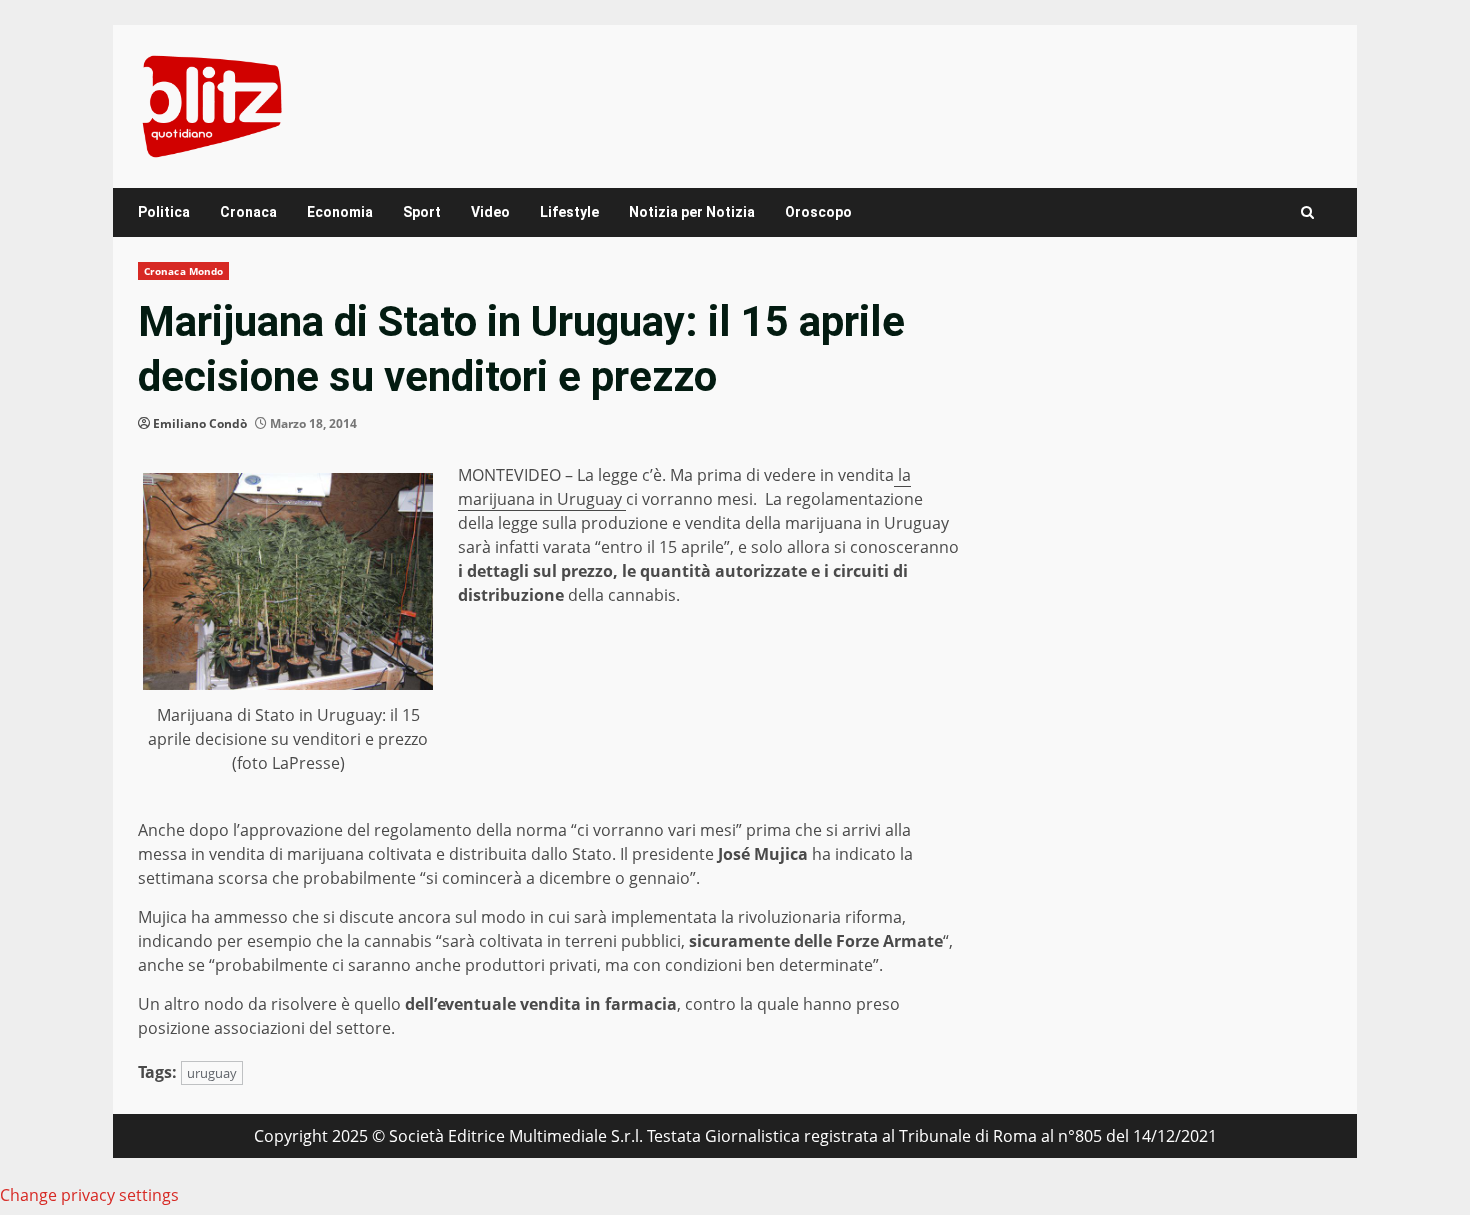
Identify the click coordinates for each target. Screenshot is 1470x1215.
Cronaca (248, 212)
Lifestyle (569, 212)
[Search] (1307, 212)
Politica (164, 212)
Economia (340, 212)
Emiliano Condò (200, 423)
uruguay (212, 1073)
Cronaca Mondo (183, 271)
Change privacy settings (89, 1195)
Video (490, 212)
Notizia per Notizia (692, 212)
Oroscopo (818, 212)
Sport (422, 212)
